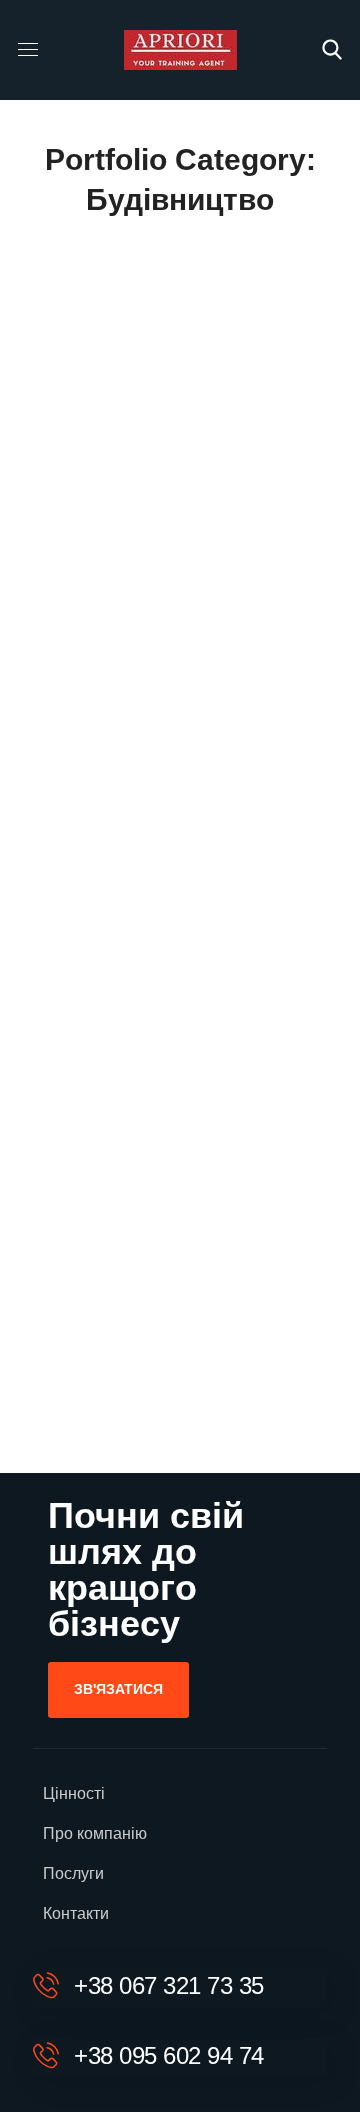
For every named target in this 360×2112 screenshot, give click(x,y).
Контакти (76, 1913)
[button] (332, 50)
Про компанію (95, 1833)
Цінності (74, 1793)
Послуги (73, 1873)
